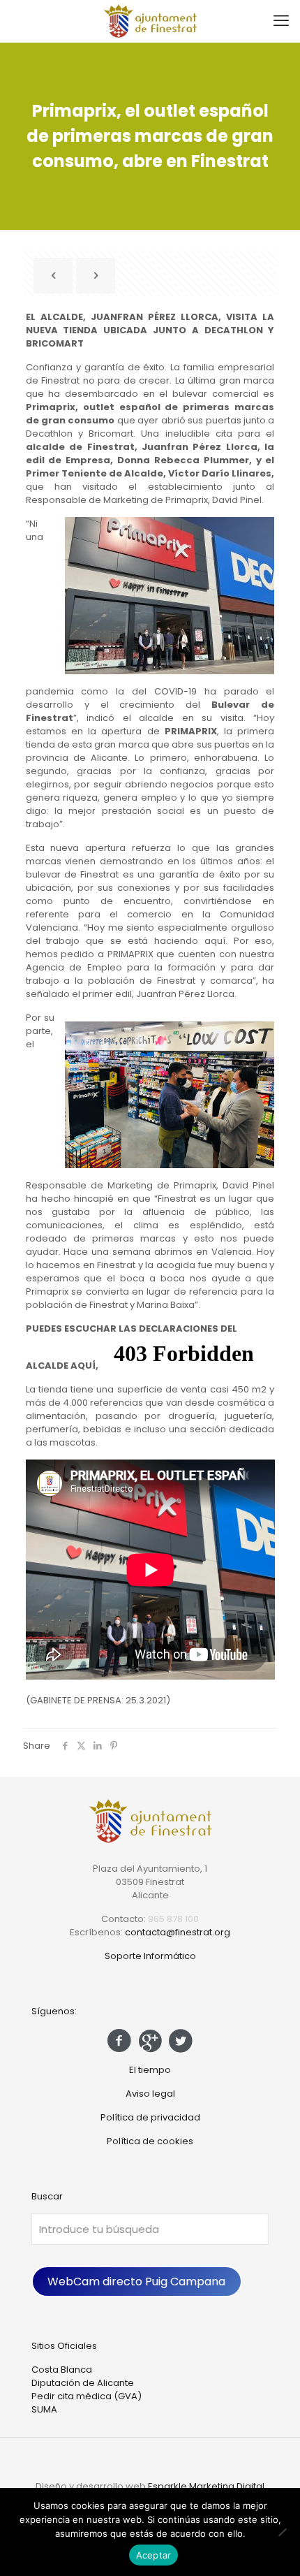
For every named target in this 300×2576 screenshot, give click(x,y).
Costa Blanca (62, 2370)
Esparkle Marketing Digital (206, 2486)
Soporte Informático (150, 1956)
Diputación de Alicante (83, 2383)
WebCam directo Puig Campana (136, 2282)
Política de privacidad (150, 2117)
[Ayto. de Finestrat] (150, 21)
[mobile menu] (281, 21)
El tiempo (150, 2070)
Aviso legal (150, 2094)
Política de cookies (150, 2141)
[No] (283, 2532)
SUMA (44, 2409)
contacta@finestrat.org (178, 1932)
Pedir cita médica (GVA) (87, 2396)
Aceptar (154, 2555)
